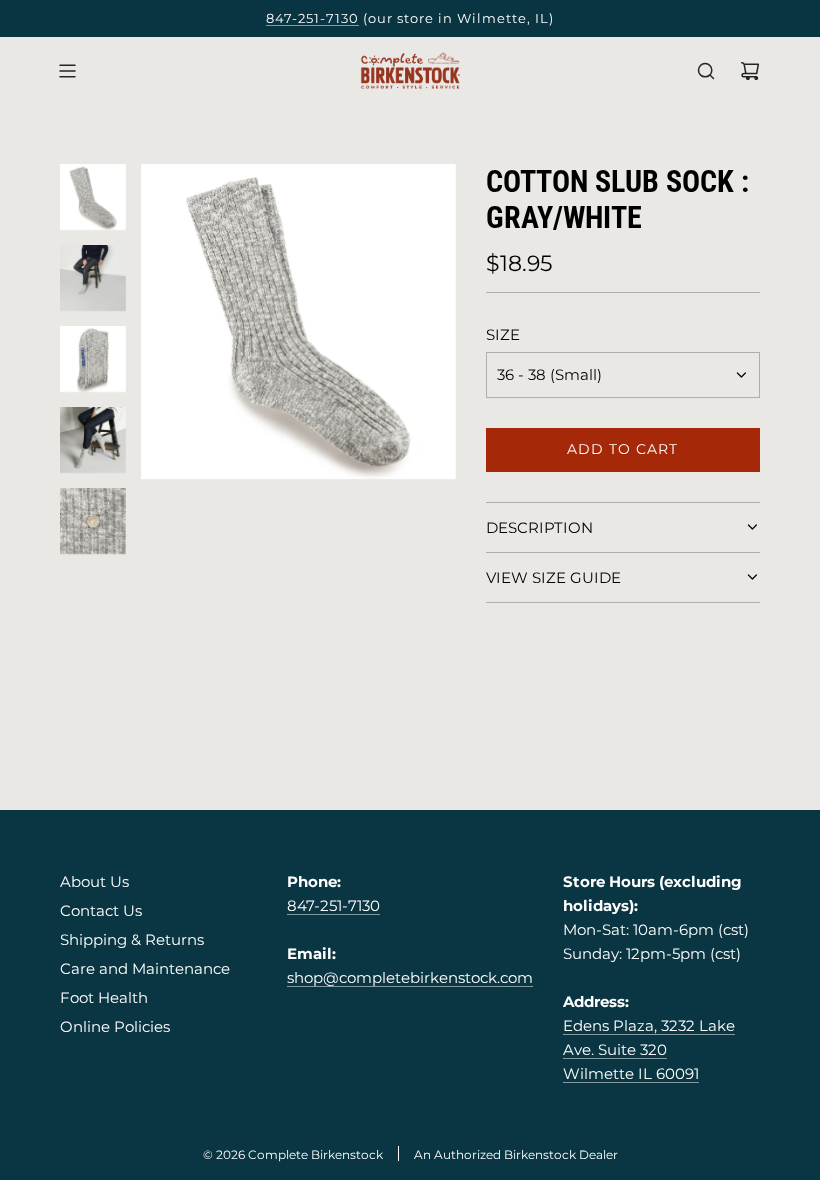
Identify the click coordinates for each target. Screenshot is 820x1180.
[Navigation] (67, 71)
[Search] (706, 71)
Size (503, 334)
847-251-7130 (312, 18)
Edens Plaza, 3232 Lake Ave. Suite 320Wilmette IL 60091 (649, 1049)
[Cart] (750, 71)
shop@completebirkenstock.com (410, 977)
